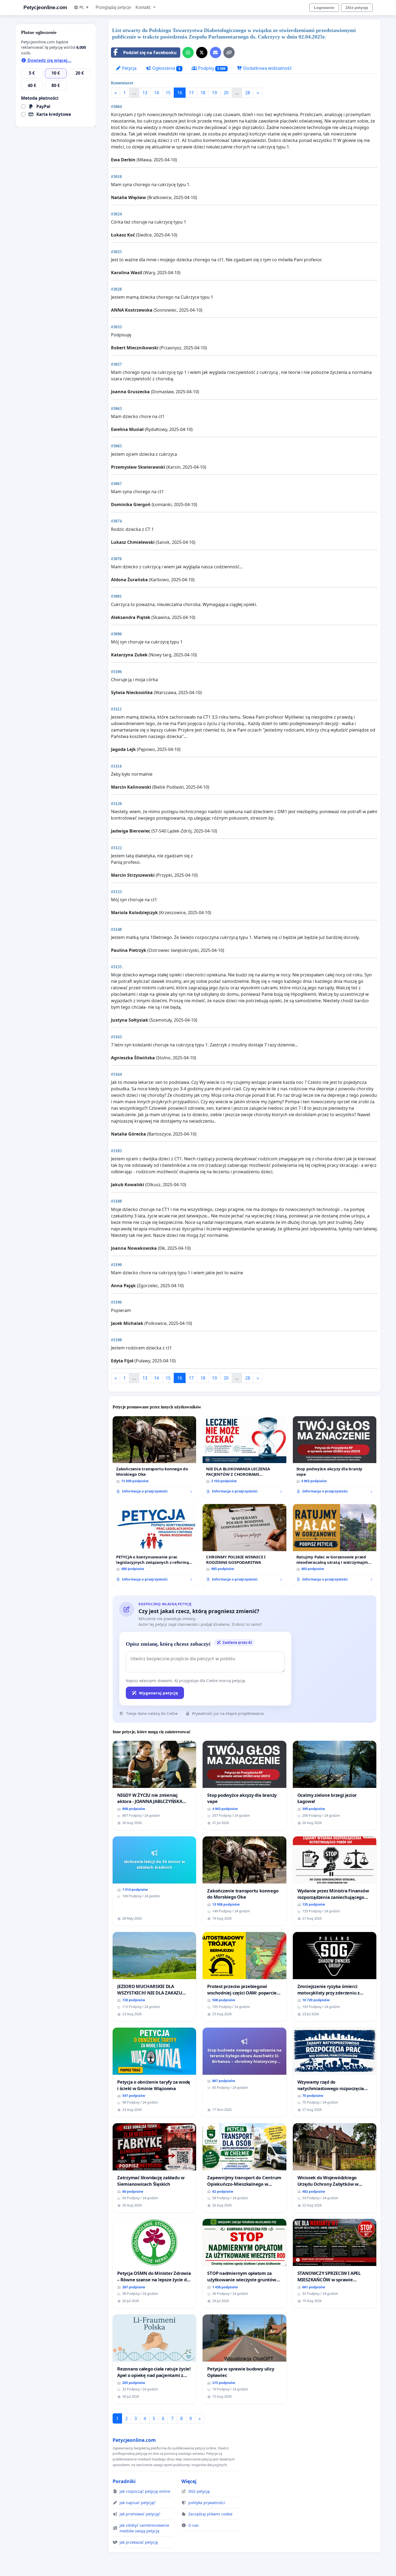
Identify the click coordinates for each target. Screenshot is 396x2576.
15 (168, 93)
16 (180, 93)
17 (191, 93)
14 (157, 93)
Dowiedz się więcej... (49, 60)
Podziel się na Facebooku (150, 53)
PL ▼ (84, 7)
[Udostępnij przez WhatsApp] (188, 53)
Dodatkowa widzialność (267, 68)
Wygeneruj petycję (159, 1693)
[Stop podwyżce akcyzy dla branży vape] (335, 1457)
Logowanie (324, 8)
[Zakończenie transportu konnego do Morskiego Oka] (154, 1457)
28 (248, 93)
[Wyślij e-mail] (216, 53)
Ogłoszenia (166, 68)
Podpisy (211, 68)
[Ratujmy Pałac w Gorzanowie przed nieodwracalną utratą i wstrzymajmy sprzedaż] (335, 1545)
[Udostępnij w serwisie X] (202, 53)
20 (226, 93)
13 (145, 93)
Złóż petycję (357, 8)
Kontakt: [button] (144, 7)
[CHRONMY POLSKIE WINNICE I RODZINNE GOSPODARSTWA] (244, 1545)
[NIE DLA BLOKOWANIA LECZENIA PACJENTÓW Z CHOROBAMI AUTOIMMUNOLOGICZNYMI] (244, 1457)
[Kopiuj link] (229, 53)
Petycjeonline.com (45, 7)
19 (214, 93)
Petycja (129, 68)
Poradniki (124, 2481)
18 (203, 93)
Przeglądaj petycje (113, 7)
